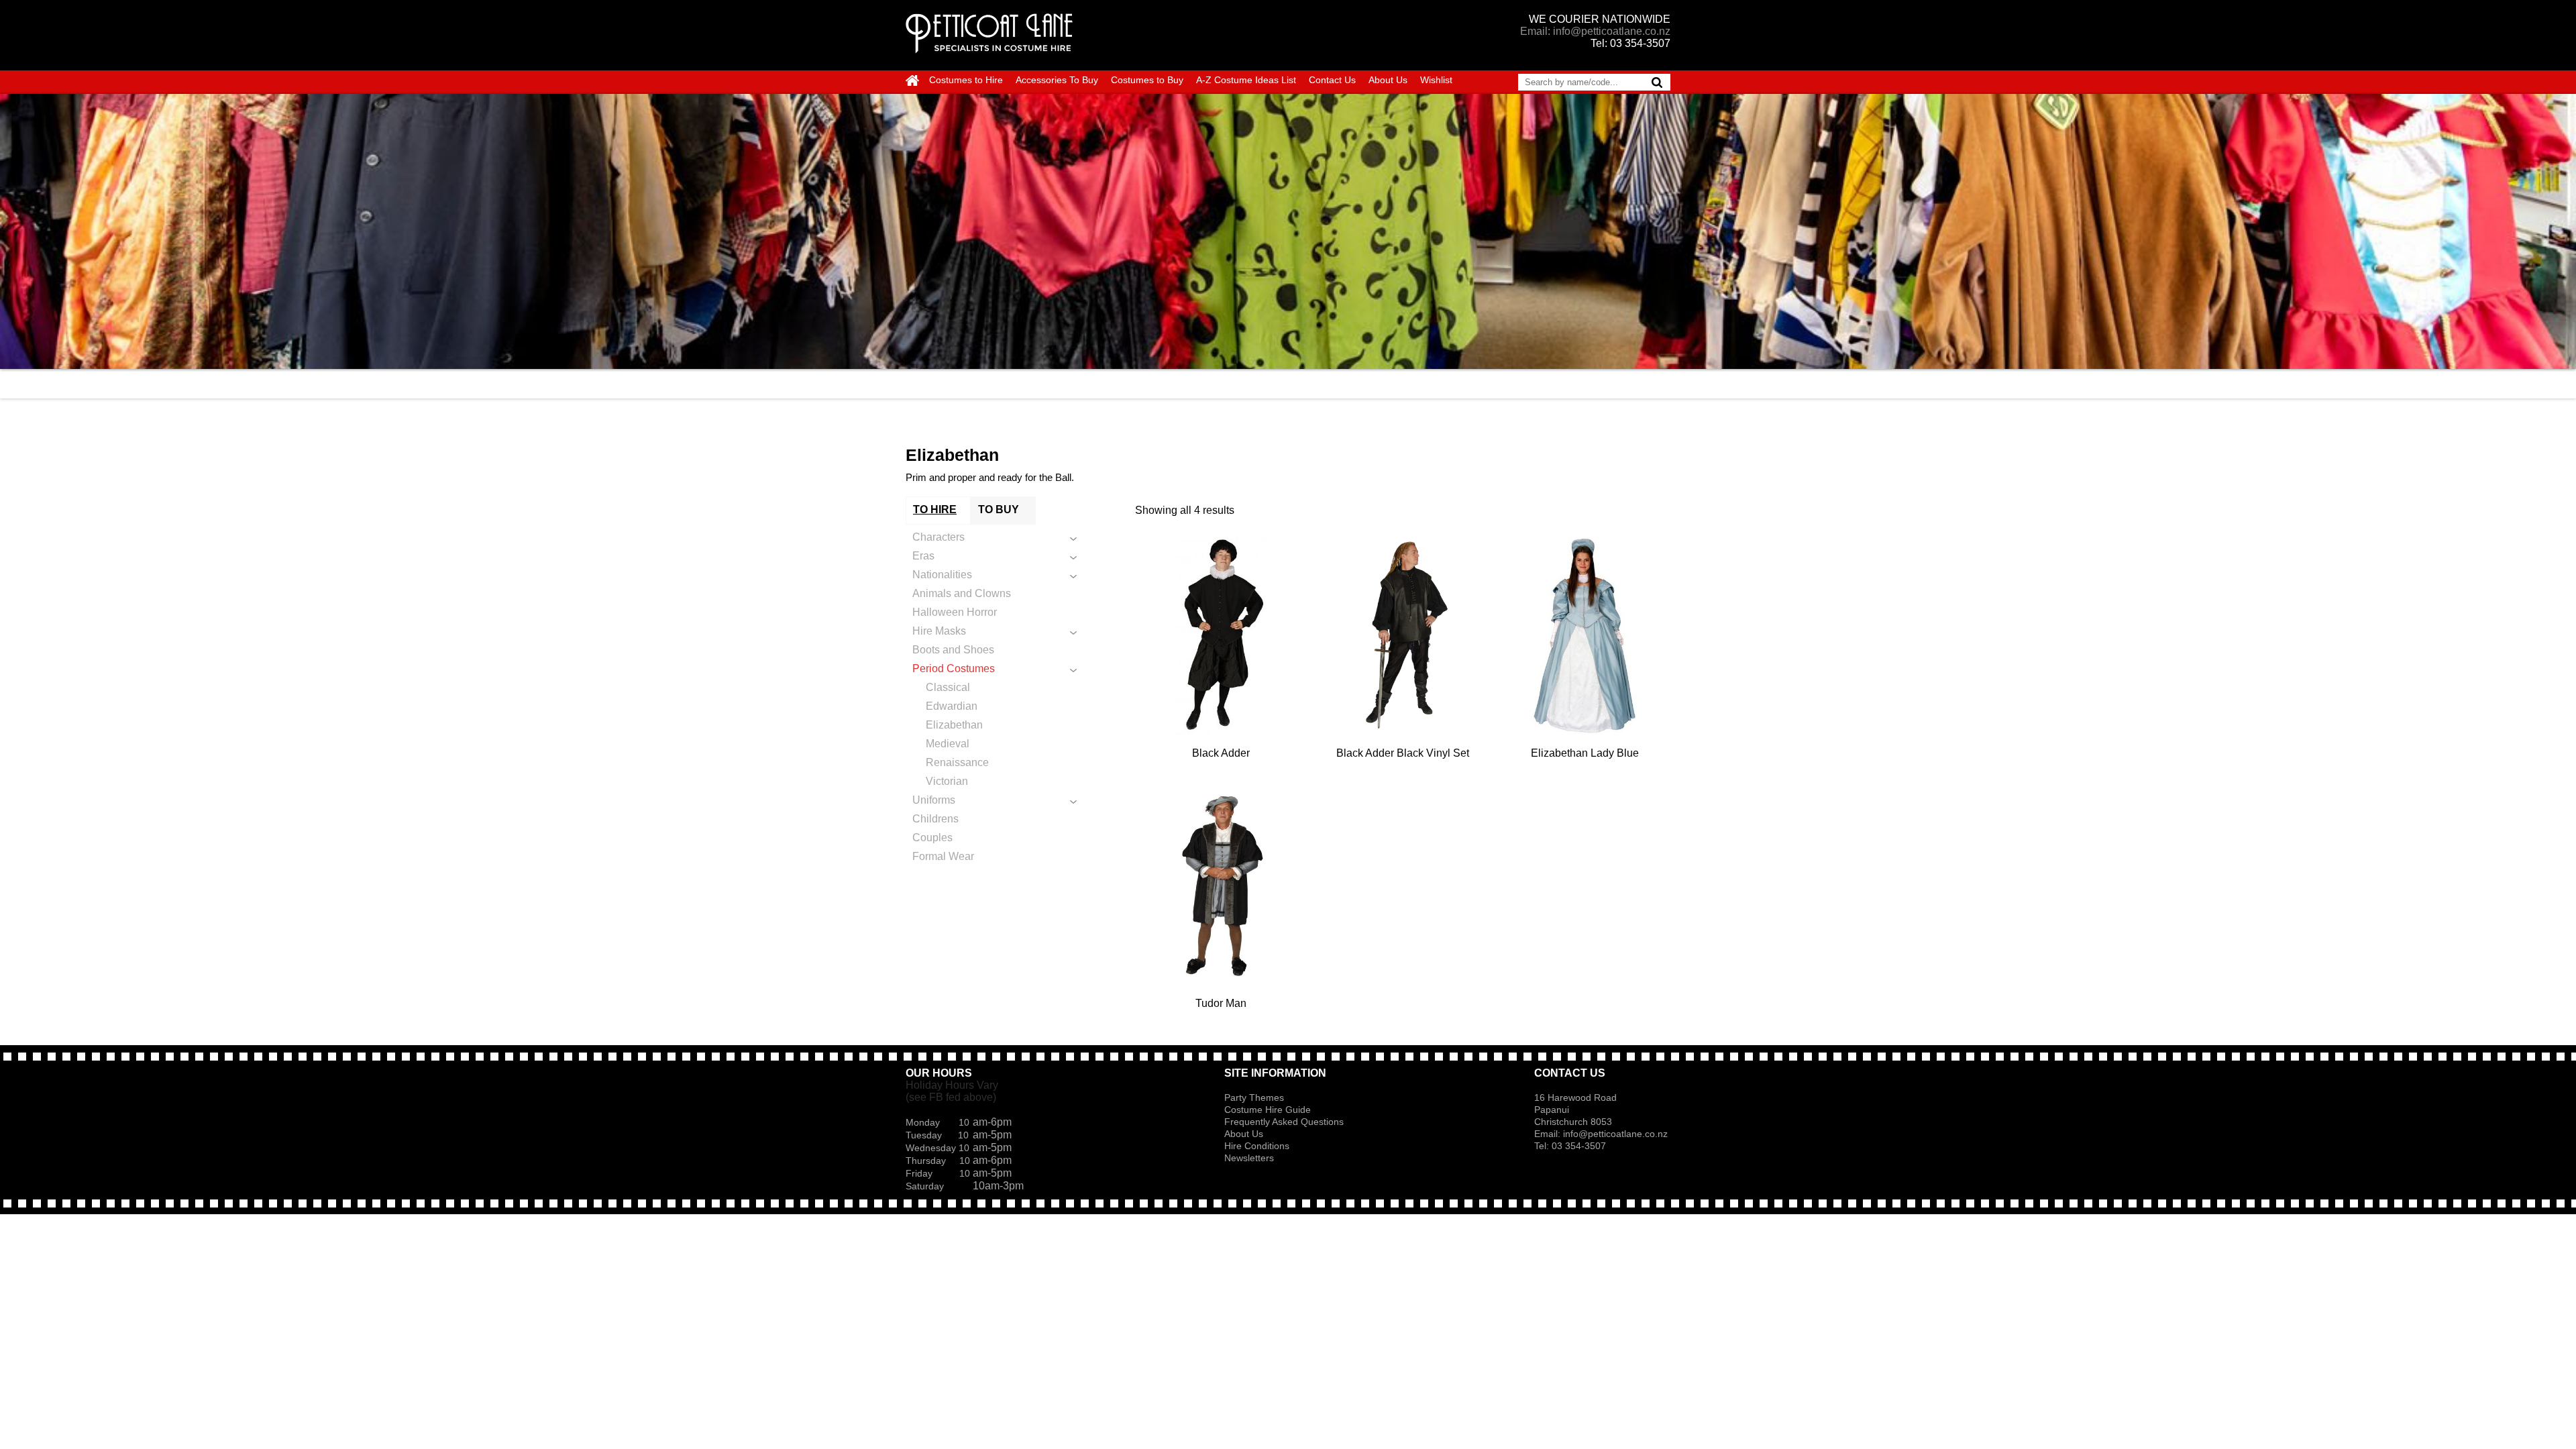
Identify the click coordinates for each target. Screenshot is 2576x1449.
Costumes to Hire (966, 80)
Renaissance (957, 762)
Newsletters (1249, 1158)
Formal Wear (943, 856)
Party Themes (1254, 1097)
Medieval (948, 744)
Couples (932, 838)
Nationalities (942, 575)
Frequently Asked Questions (1284, 1122)
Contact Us (1332, 80)
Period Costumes (954, 668)
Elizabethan (954, 725)
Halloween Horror (955, 612)
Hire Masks (939, 631)
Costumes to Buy (1147, 80)
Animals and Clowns (962, 593)
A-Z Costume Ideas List (1246, 80)
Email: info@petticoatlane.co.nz (1595, 31)
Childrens (935, 819)
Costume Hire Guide (1268, 1110)
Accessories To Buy (1057, 80)
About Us (1388, 80)
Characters (938, 537)
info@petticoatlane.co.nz (1617, 1134)
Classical (948, 687)
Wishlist (1436, 80)
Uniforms (934, 800)
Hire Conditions (1257, 1146)
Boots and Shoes (953, 650)
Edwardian (952, 706)
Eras (923, 556)
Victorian (947, 781)
